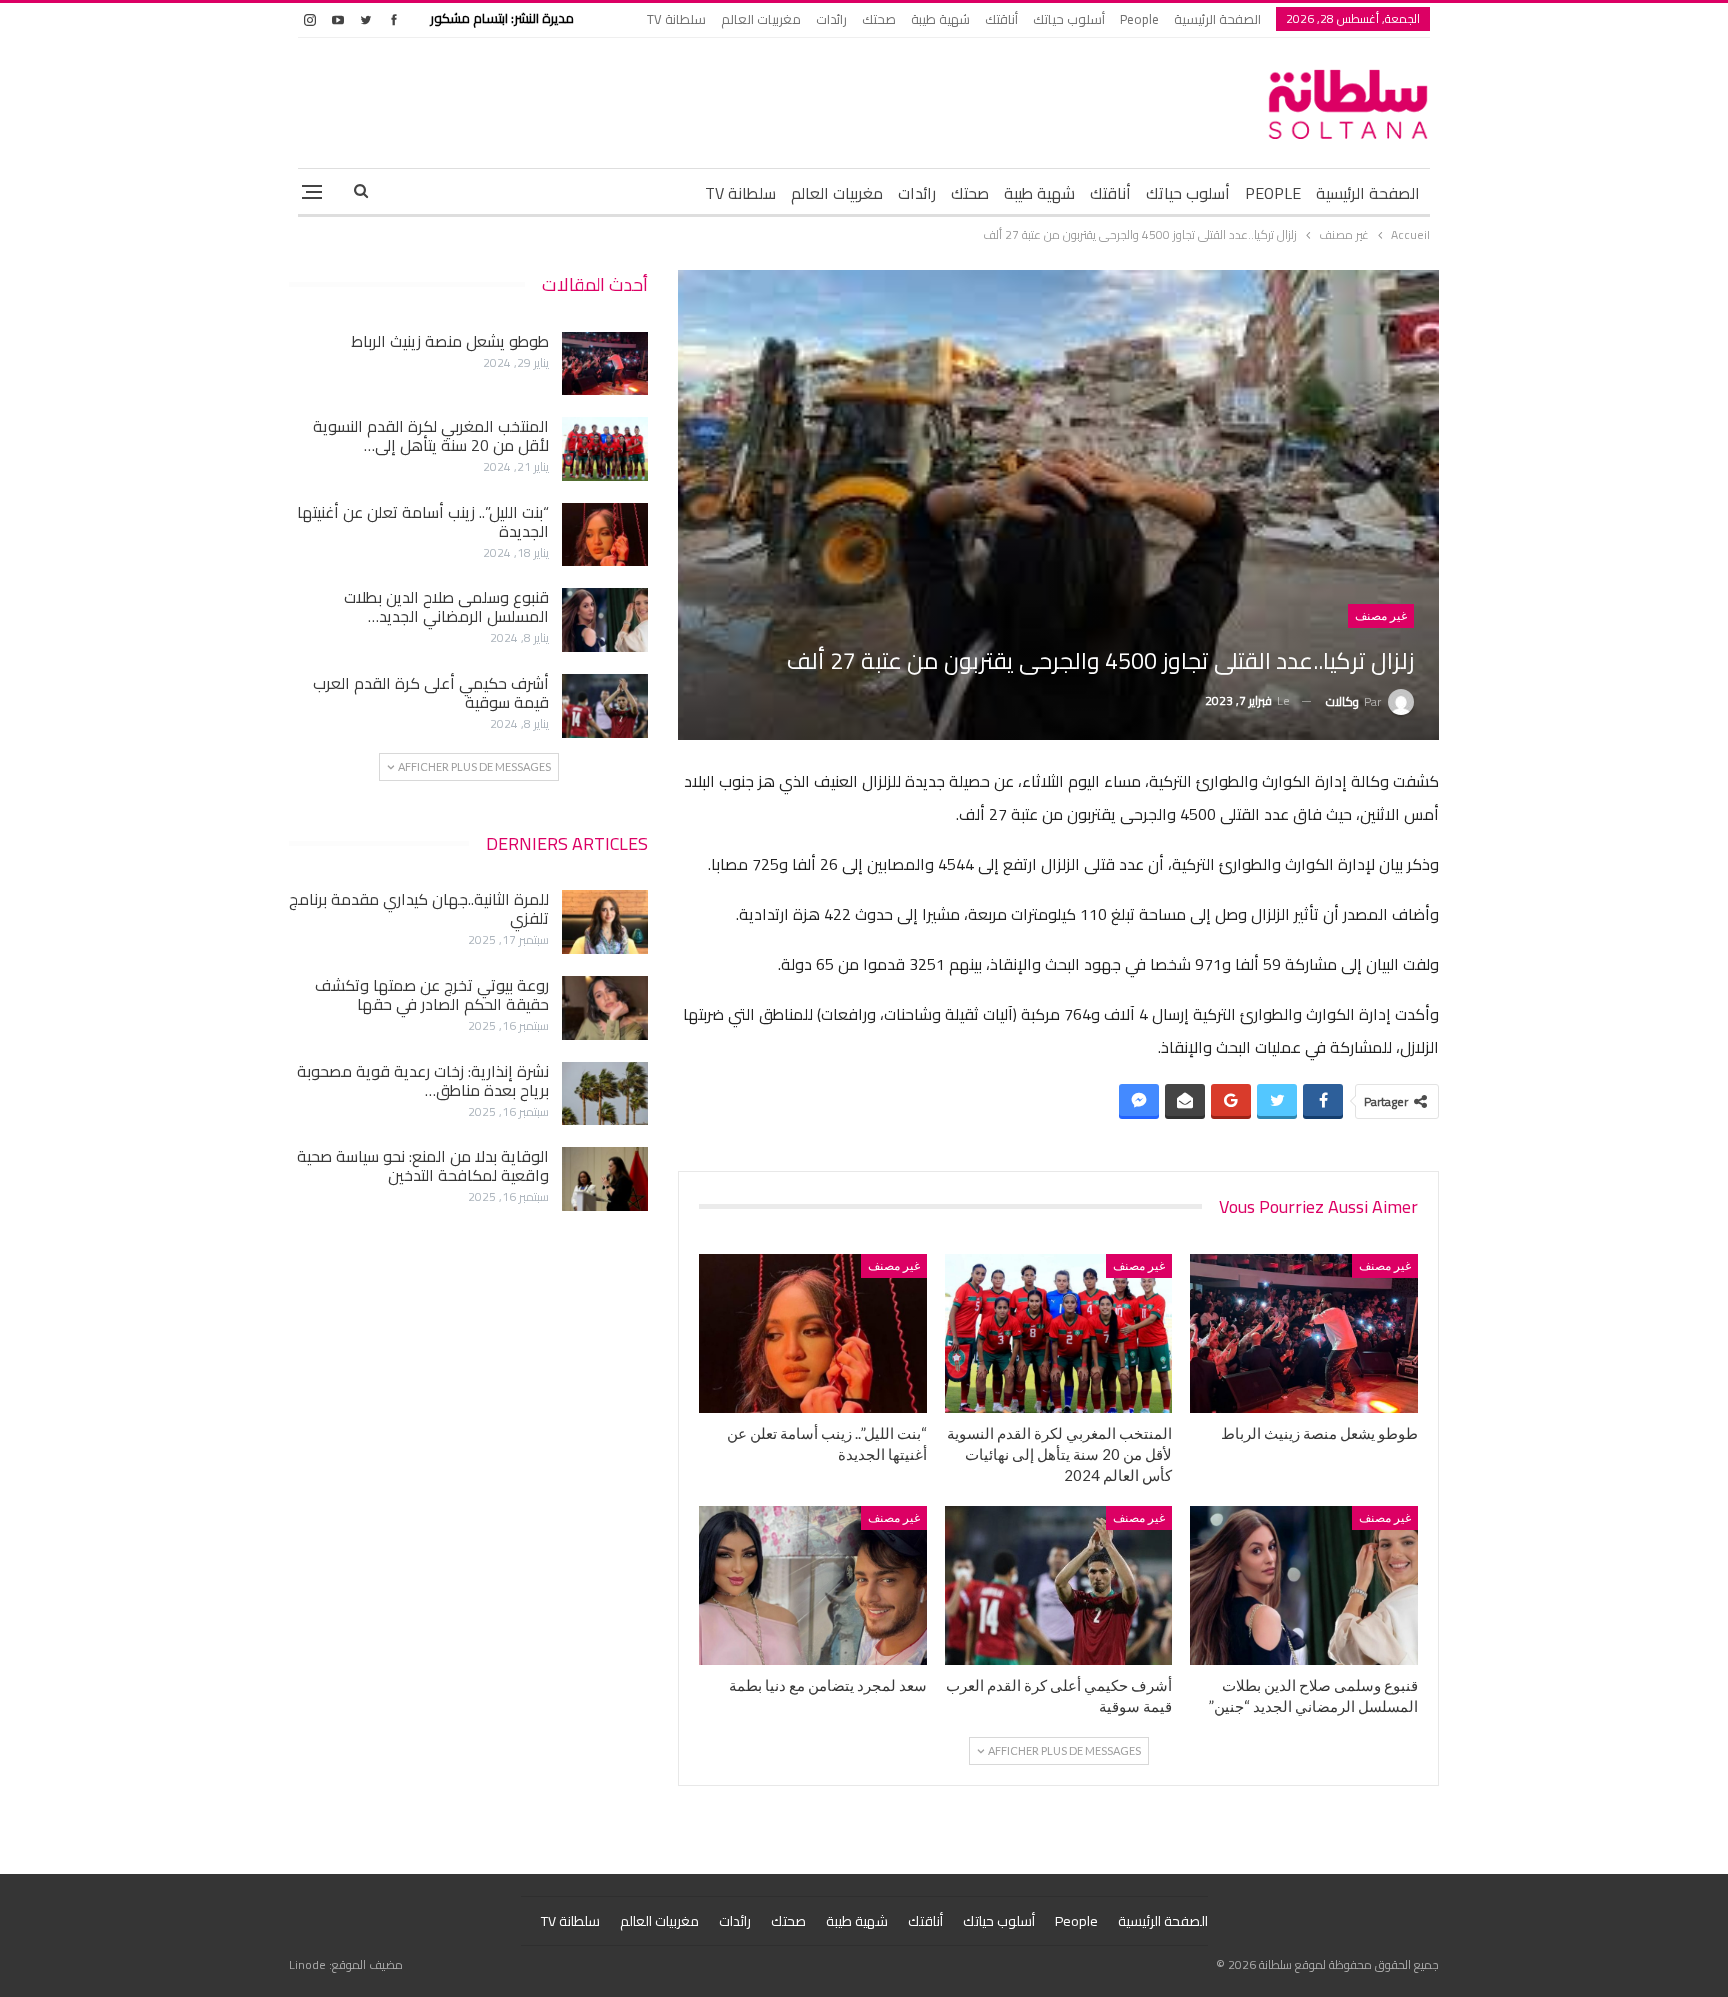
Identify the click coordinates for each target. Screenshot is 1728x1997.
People (1139, 19)
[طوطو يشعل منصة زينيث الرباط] (1304, 1333)
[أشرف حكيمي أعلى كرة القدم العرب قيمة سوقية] (1059, 1585)
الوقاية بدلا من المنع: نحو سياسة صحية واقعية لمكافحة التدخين (423, 1165)
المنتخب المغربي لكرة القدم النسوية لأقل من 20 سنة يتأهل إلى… (431, 435)
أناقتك (1001, 19)
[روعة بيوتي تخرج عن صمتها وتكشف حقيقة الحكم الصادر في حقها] (605, 1008)
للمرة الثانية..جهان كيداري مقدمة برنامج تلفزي (419, 908)
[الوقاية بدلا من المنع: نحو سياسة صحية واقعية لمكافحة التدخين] (605, 1179)
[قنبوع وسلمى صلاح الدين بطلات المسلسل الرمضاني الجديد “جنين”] (1304, 1585)
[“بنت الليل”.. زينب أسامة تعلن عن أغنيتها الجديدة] (813, 1333)
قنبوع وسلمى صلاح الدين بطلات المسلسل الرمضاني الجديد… (446, 606)
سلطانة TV (676, 19)
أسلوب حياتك (1069, 19)
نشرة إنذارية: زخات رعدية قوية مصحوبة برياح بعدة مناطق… (423, 1080)
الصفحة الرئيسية (1217, 19)
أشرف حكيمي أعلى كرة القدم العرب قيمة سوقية (431, 692)
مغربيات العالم (761, 19)
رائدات (831, 19)
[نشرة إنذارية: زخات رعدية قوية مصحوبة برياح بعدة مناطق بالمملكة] (605, 1094)
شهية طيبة (940, 19)
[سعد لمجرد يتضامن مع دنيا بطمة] (813, 1585)
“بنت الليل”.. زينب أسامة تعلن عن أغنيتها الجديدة (423, 521)
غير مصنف (1381, 616)
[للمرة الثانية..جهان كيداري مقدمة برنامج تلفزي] (605, 922)
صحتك (879, 19)
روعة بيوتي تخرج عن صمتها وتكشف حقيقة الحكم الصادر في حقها (432, 994)
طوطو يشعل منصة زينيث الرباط (450, 341)
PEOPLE (1273, 193)
